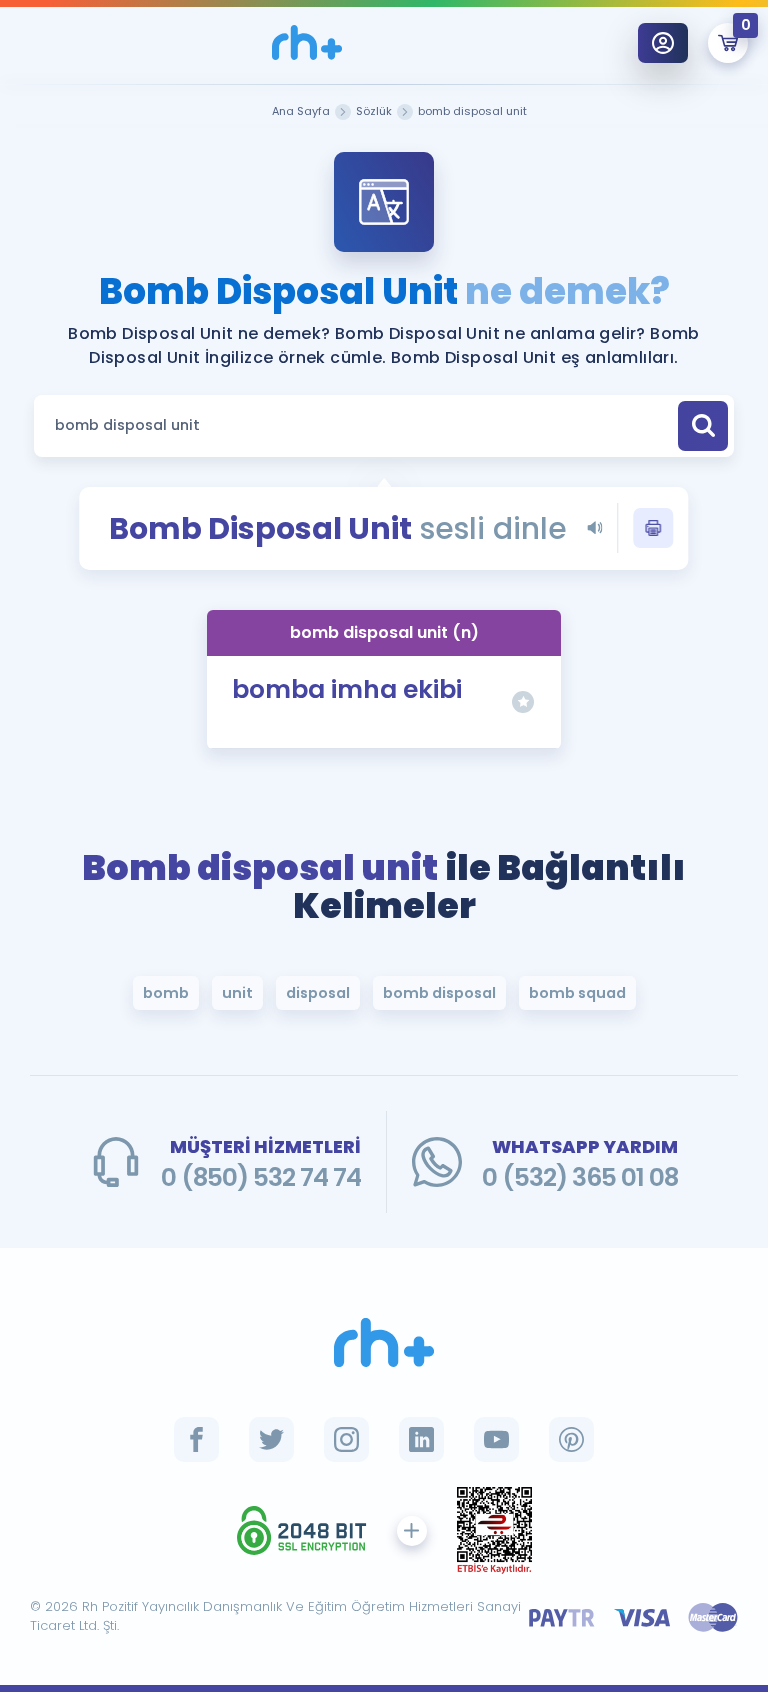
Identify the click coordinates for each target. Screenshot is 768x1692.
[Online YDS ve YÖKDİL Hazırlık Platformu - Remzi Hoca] (384, 1342)
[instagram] (346, 1439)
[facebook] (196, 1439)
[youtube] (496, 1439)
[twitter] (271, 1439)
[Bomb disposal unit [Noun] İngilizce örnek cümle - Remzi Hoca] (307, 42)
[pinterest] (571, 1439)
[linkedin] (421, 1439)
